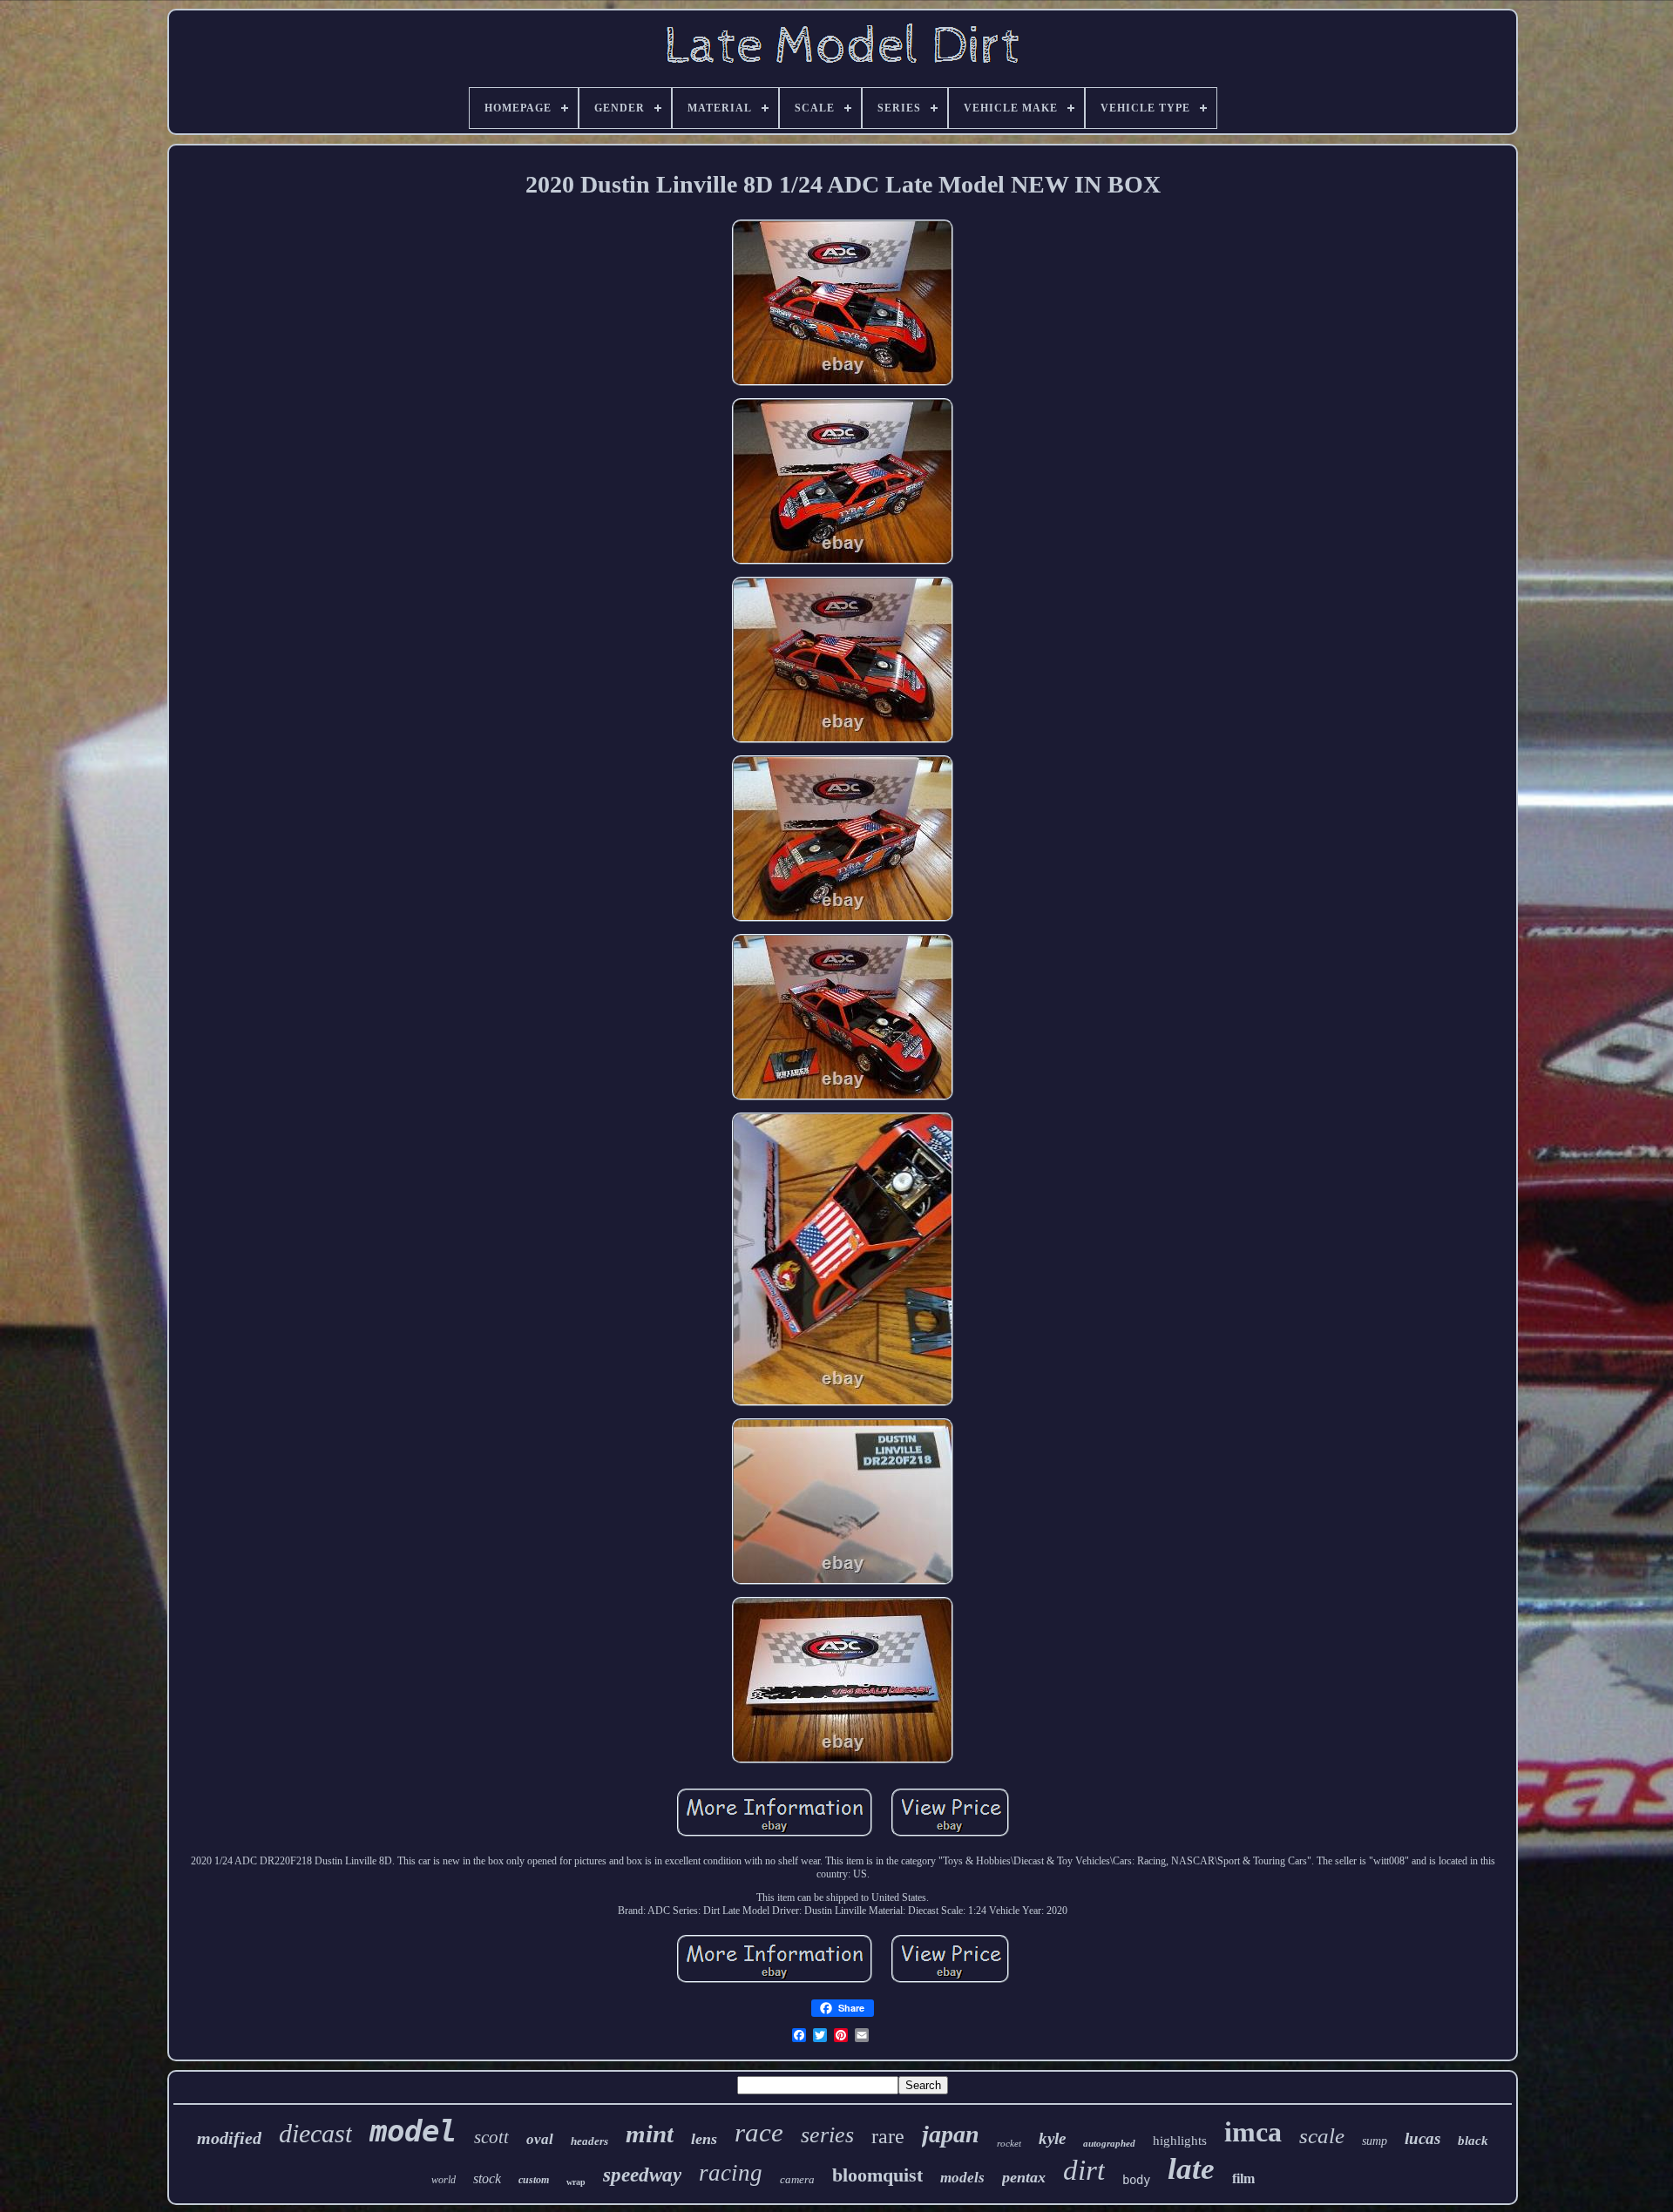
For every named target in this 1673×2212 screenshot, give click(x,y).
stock (487, 2178)
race (759, 2132)
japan (951, 2134)
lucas (1422, 2138)
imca (1253, 2132)
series (827, 2135)
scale (1322, 2136)
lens (704, 2139)
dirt (1084, 2170)
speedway (642, 2175)
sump (1375, 2141)
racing (731, 2173)
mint (650, 2134)
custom (534, 2180)
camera (797, 2179)
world (444, 2180)
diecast (315, 2133)
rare (888, 2136)
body (1136, 2180)
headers (589, 2141)
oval (540, 2139)
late (1191, 2169)
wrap (576, 2182)
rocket (1009, 2143)
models (962, 2178)
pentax (1024, 2177)
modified (229, 2138)
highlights (1180, 2141)
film (1243, 2178)
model (413, 2131)
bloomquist (877, 2175)
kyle (1052, 2138)
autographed (1109, 2143)
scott (491, 2137)
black (1473, 2141)
